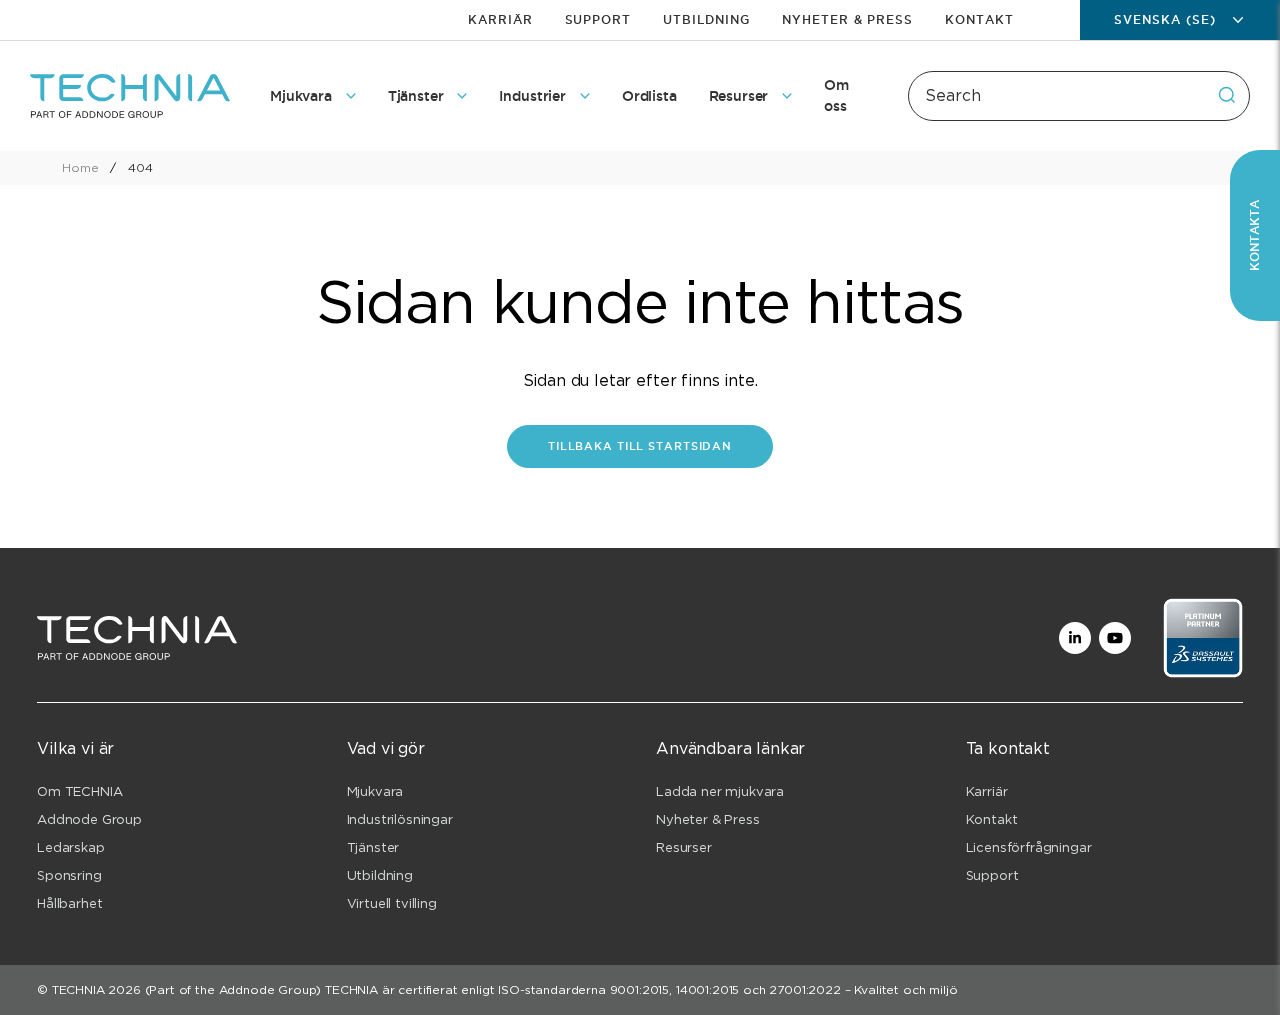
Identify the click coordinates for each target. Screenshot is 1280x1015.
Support (598, 19)
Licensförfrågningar (1029, 847)
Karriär (500, 19)
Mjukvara (375, 791)
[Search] (1227, 95)
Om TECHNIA (79, 791)
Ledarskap (71, 847)
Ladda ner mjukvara (720, 791)
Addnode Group (89, 819)
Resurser (684, 847)
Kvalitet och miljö (905, 989)
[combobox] (1079, 96)
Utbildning (706, 19)
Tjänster (373, 847)
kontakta (1254, 235)
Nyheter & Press (847, 19)
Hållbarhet (69, 903)
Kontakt (979, 19)
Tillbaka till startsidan (640, 446)
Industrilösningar (400, 819)
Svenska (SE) (1165, 19)
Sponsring (69, 875)
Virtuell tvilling (392, 903)
